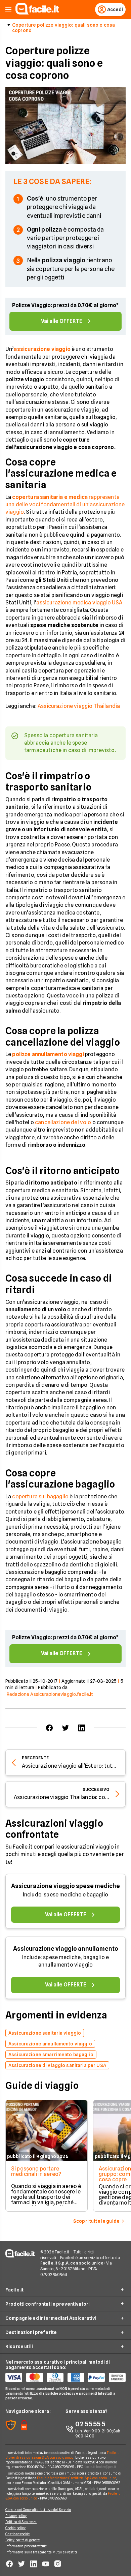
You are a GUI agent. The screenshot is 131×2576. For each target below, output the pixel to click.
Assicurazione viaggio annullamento (66, 1949)
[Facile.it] (37, 13)
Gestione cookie (18, 2534)
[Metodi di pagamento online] (65, 2377)
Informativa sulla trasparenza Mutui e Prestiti (41, 2552)
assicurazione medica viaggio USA (79, 603)
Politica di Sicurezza (21, 2522)
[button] (8, 10)
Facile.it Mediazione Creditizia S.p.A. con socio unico (76, 2478)
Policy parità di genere (23, 2540)
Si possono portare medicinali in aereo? (36, 2171)
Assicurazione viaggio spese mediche (65, 1886)
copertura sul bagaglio (40, 1496)
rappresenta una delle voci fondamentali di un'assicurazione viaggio (65, 505)
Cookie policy (15, 2528)
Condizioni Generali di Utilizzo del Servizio (38, 2510)
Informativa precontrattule (26, 2546)
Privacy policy (16, 2516)
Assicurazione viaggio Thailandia (79, 706)
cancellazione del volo (63, 1122)
